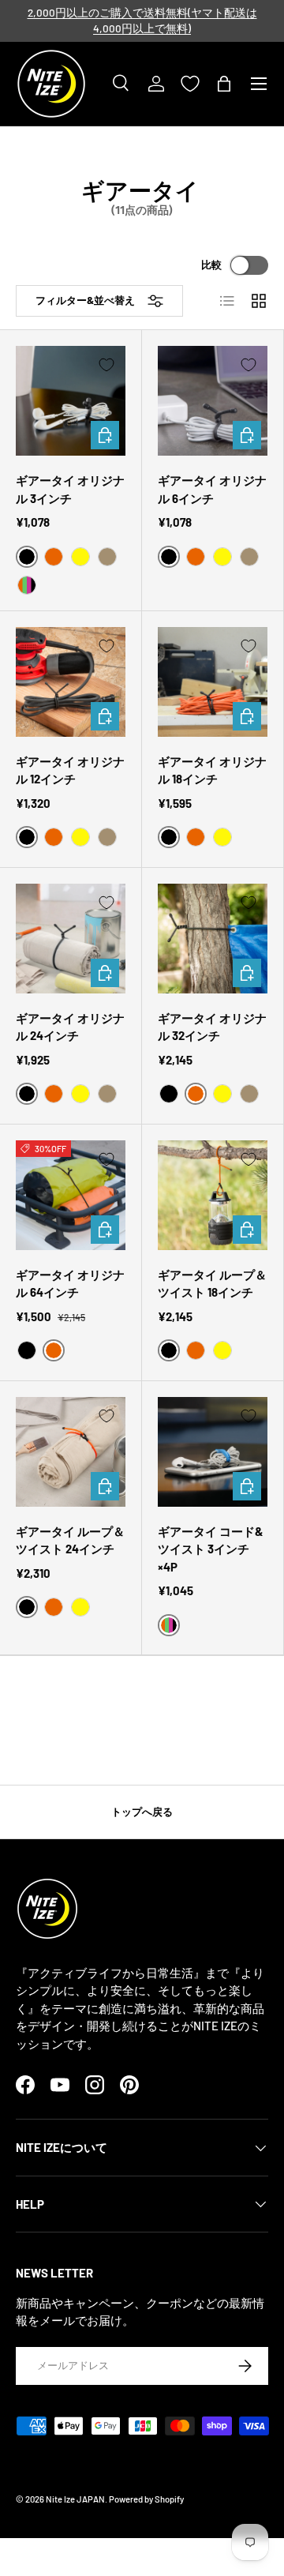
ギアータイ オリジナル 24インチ (70, 1027)
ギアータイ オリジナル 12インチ (70, 770)
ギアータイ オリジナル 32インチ (212, 1027)
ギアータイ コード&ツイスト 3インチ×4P (211, 1549)
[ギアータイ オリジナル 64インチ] (71, 1195)
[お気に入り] (190, 84)
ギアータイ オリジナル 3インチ (70, 489)
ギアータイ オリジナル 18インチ (212, 770)
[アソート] (27, 585)
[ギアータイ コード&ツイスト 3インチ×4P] (213, 1452)
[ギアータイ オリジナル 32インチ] (213, 939)
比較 (211, 265)
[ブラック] (169, 1094)
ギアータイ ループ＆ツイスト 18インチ (212, 1284)
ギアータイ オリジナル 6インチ (212, 489)
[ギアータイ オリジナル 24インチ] (71, 939)
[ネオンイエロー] (80, 557)
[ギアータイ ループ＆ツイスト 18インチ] (213, 1195)
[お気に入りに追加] (106, 365)
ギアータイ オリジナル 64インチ (70, 1284)
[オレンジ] (54, 557)
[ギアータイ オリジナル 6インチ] (213, 401)
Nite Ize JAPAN (75, 2499)
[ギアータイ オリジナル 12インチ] (71, 682)
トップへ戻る (142, 1812)
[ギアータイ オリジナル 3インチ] (71, 401)
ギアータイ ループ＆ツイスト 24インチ (70, 1540)
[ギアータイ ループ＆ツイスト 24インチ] (71, 1452)
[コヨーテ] (107, 557)
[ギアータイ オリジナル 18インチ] (213, 682)
